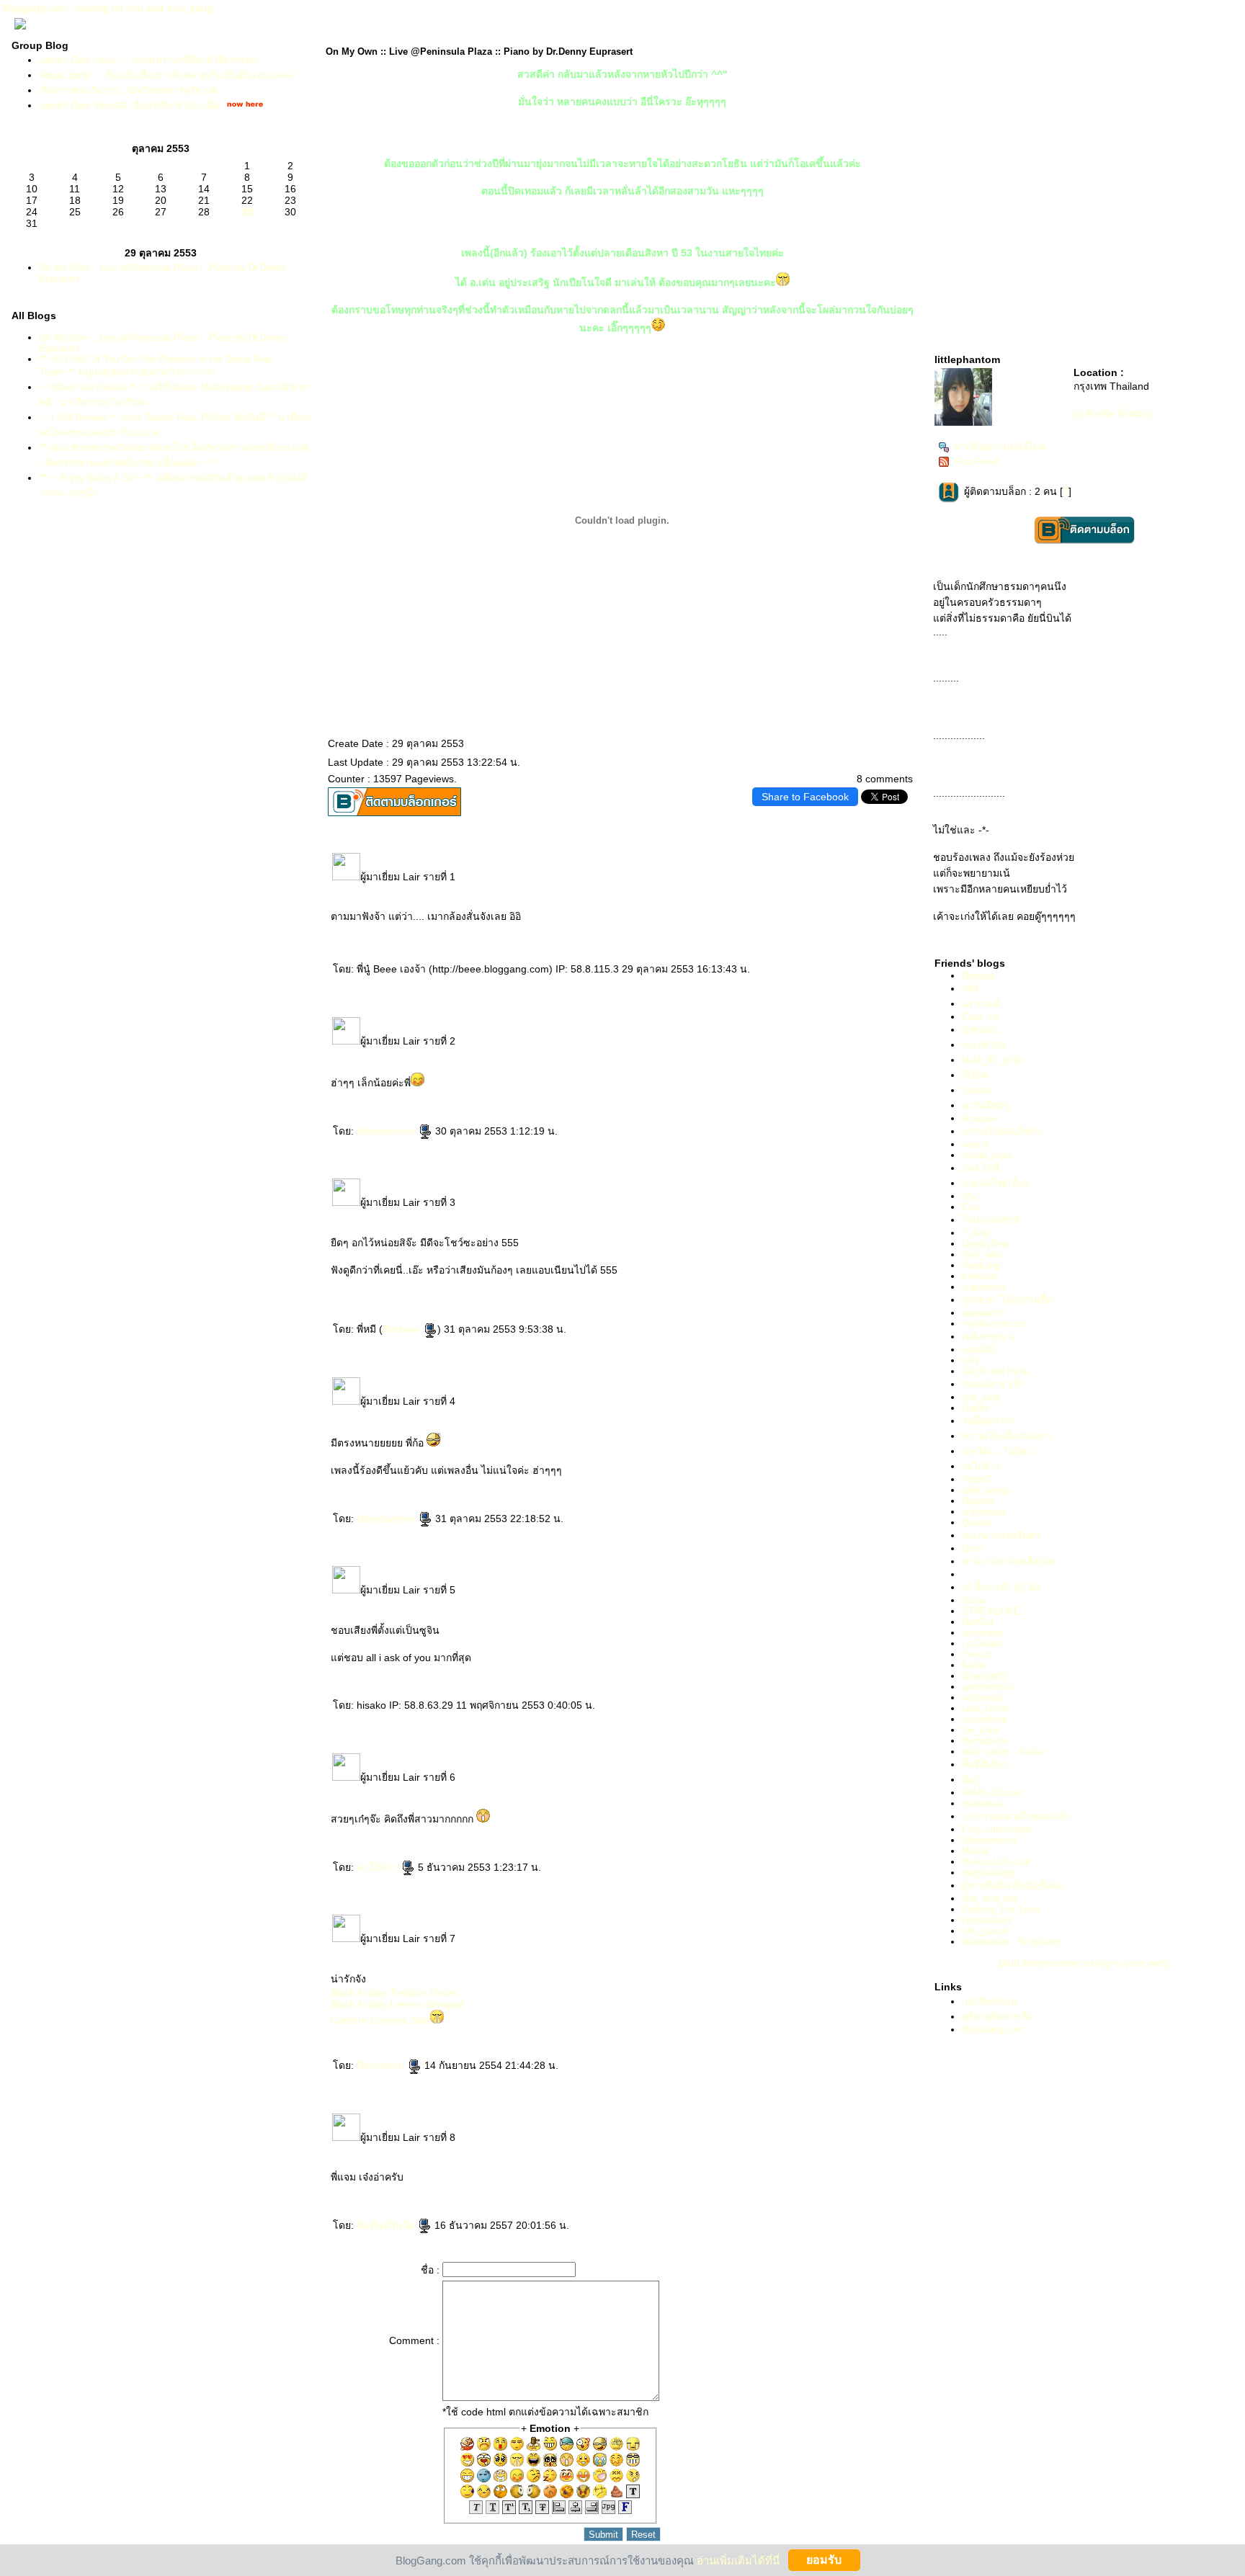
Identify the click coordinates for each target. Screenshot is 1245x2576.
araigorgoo (983, 1512)
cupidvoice (984, 1287)
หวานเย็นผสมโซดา (1002, 1131)
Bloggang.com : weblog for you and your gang (107, 8)
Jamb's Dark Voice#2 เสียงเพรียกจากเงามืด (129, 106)
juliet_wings (986, 1490)
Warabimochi (989, 1840)
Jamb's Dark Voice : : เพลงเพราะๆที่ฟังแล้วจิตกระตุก (148, 60)
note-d (975, 1144)
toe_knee (981, 1730)
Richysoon (382, 2065)
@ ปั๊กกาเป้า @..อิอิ (1001, 1587)
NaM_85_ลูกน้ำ (993, 1060)
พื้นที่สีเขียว (985, 1765)
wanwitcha (983, 1313)
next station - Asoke (1004, 1752)
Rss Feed (977, 461)
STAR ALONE (991, 1611)
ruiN (970, 1360)
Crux (972, 1207)
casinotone (985, 1719)
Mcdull (976, 1851)
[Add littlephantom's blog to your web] (1084, 1963)
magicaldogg (988, 1873)
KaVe (973, 1665)
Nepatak (979, 976)
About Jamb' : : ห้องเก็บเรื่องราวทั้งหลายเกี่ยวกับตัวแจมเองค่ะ (167, 75)
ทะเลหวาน (984, 1045)
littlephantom (387, 1131)
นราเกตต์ (981, 1004)
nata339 (978, 1350)
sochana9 (982, 1698)
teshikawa (983, 1633)
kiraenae (980, 1118)
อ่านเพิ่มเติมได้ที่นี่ (738, 2560)
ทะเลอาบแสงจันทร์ (1001, 1535)
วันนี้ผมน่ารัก (988, 1421)
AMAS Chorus (992, 1793)
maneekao (983, 1803)
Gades (976, 1408)
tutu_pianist (986, 1931)
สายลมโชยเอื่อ (995, 1183)
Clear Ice (981, 1017)
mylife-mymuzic (995, 1324)
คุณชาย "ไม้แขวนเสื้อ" (1009, 1300)
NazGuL (979, 1622)
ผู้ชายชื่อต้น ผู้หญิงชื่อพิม (1013, 1886)
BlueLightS (985, 1676)
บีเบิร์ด (975, 1075)
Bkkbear (403, 1329)
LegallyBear (986, 1244)
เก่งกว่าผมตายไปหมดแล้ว (1016, 1816)
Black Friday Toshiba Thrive (394, 1993)
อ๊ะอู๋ (970, 1780)
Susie (974, 1600)
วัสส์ (970, 989)
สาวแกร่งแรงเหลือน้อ (1009, 1561)
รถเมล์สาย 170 (992, 1384)
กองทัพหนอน (989, 2002)
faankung (981, 1265)
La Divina (981, 1643)
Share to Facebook (805, 797)
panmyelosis (988, 1687)
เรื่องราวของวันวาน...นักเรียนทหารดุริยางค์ (128, 90)
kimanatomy (987, 1920)
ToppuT (977, 1479)
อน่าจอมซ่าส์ (991, 1220)
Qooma (977, 1522)
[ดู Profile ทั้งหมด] (1112, 413)
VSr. (971, 1196)
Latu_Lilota (985, 1708)
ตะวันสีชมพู (986, 1105)
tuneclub (980, 1276)
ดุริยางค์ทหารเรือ (998, 2017)
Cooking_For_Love (1001, 1909)
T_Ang (976, 1233)
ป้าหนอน (980, 1030)
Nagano (978, 1501)
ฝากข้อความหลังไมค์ (1000, 447)
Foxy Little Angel (997, 1829)
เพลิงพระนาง (989, 1337)
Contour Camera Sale (380, 2020)
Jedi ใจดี (981, 1168)
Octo (972, 1548)
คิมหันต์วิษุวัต (387, 2225)
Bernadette (985, 1741)
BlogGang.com (993, 2030)
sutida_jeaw (986, 1155)
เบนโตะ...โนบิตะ (997, 1451)
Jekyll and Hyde (995, 1371)
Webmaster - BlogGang (1010, 1942)
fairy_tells (982, 1255)
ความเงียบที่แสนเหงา (1006, 1436)
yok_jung (981, 1397)
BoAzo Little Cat (996, 1862)
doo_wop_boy (990, 1899)
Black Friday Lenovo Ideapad (397, 2004)
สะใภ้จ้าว (379, 1867)
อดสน (977, 1090)
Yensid (976, 1654)
